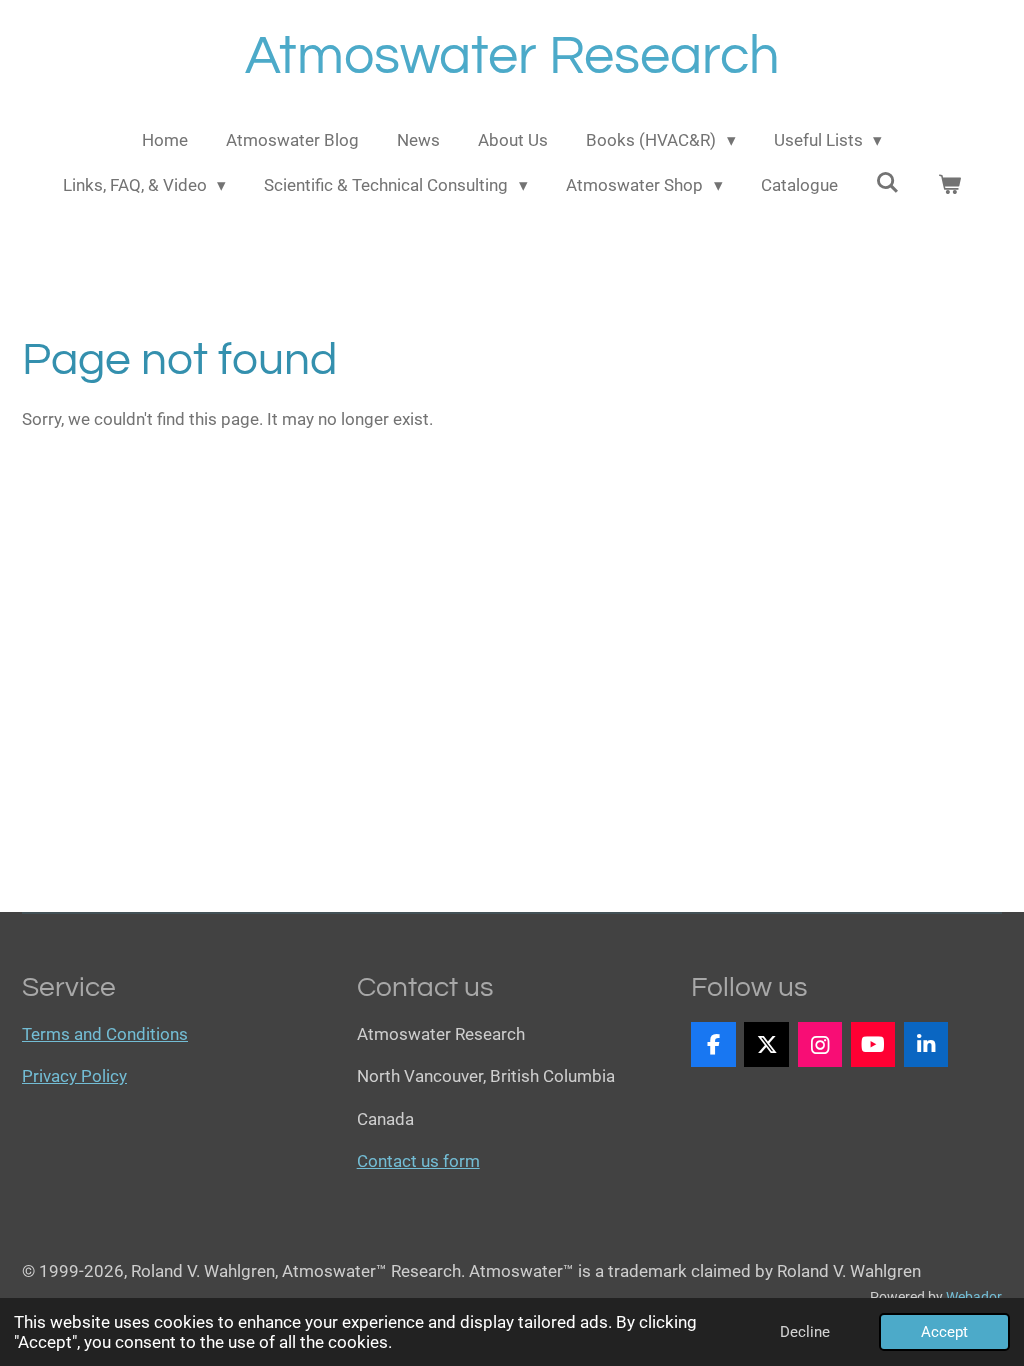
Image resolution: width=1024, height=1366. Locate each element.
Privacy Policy (74, 1076)
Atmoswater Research (512, 56)
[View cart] (950, 186)
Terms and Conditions (105, 1034)
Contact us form (418, 1161)
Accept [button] (944, 1332)
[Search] (888, 183)
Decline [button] (805, 1332)
